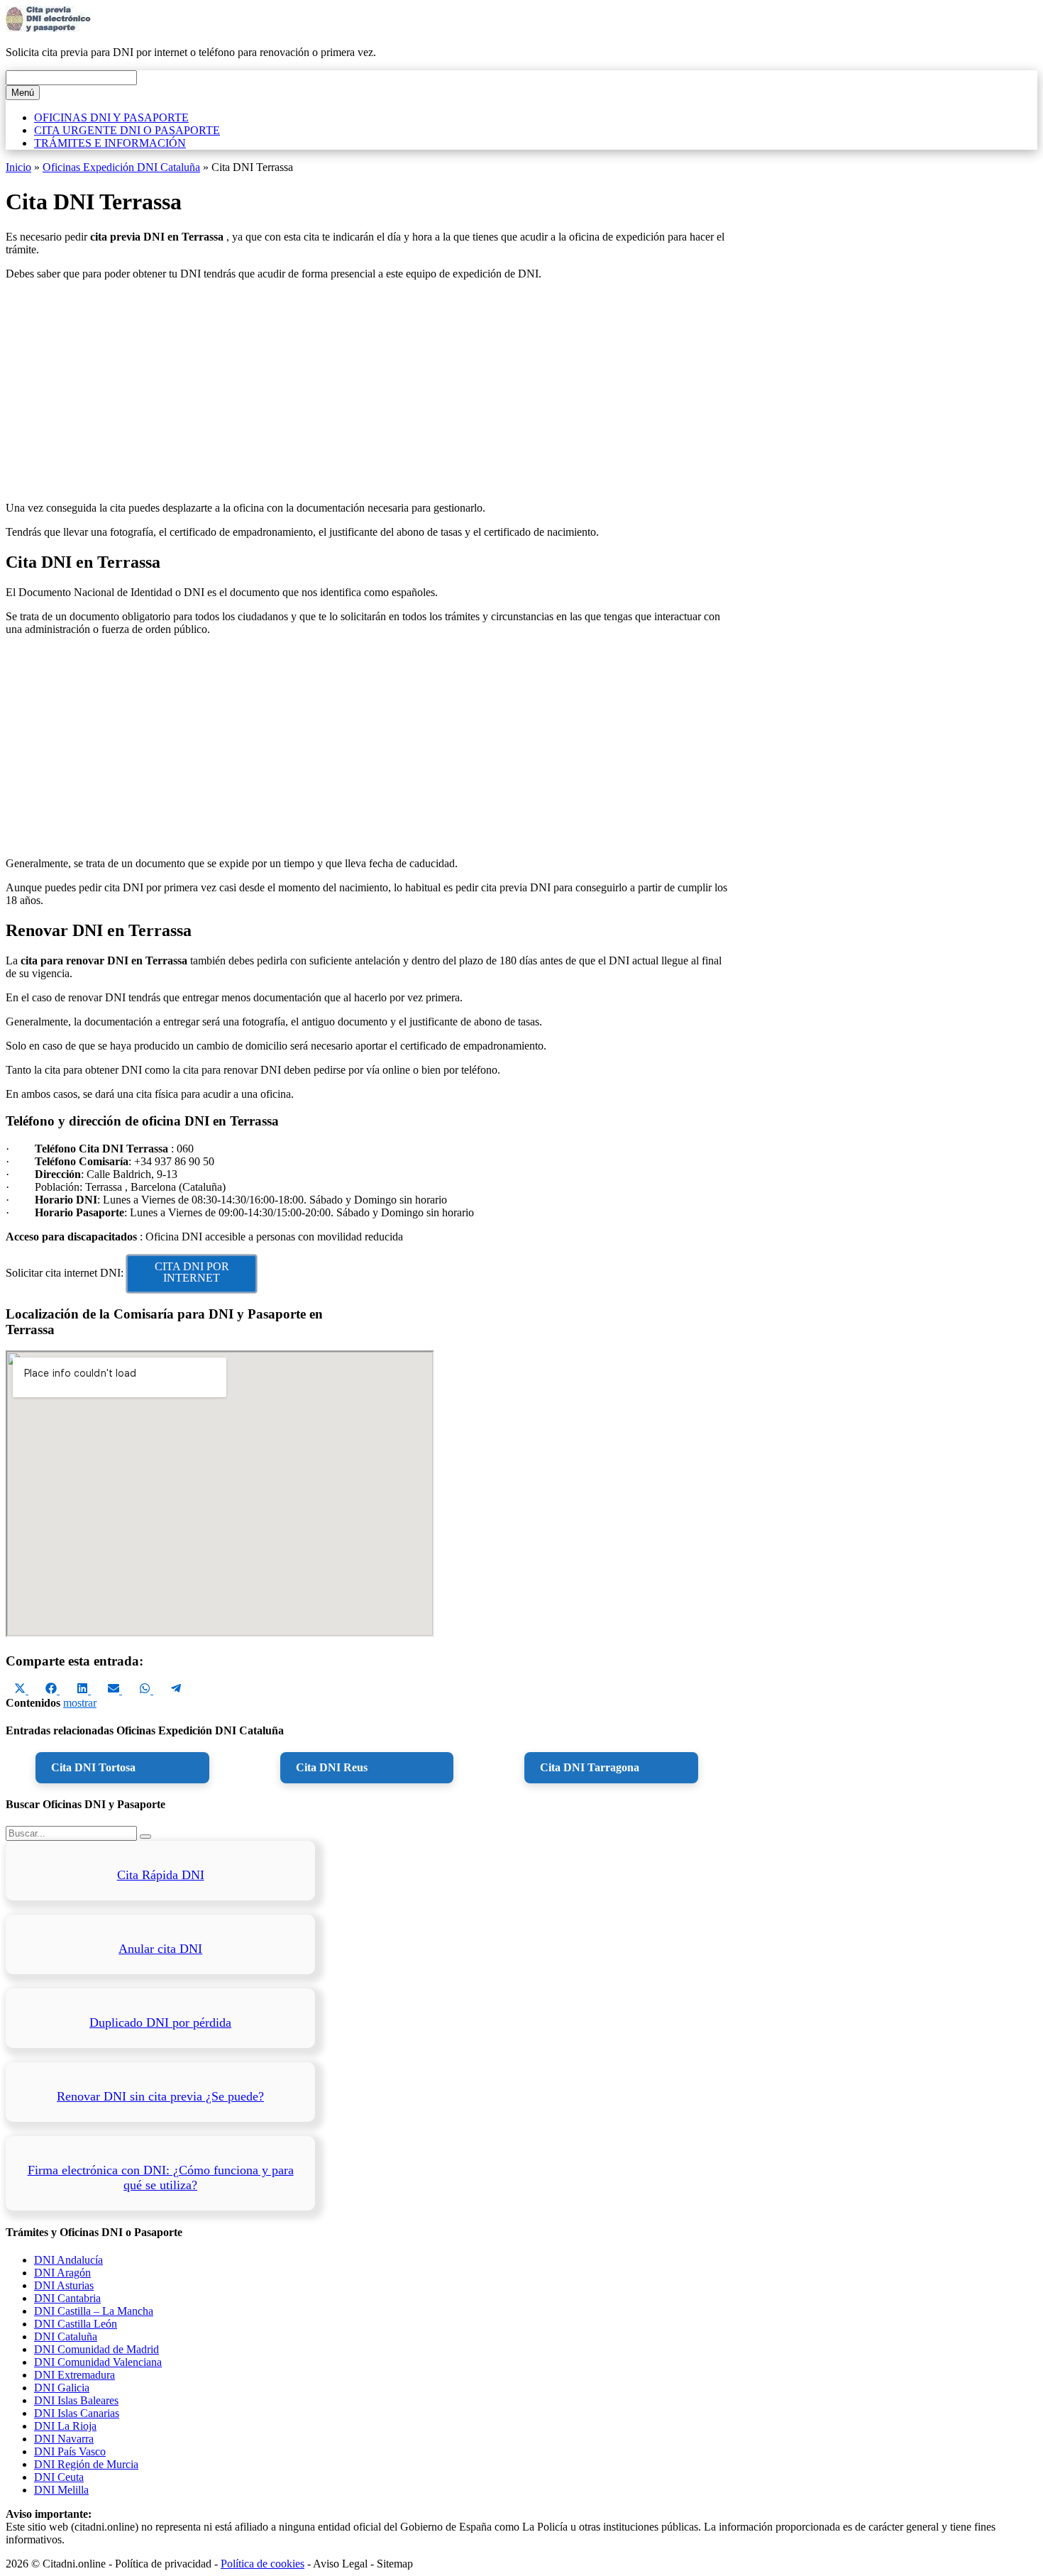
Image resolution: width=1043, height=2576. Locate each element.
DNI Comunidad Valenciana (98, 2362)
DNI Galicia (62, 2388)
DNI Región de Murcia (86, 2464)
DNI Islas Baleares (76, 2400)
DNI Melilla (61, 2490)
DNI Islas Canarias (77, 2413)
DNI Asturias (64, 2285)
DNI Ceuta (59, 2477)
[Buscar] (145, 1837)
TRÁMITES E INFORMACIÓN (110, 143)
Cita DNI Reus (332, 1767)
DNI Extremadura (74, 2375)
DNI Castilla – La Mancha (94, 2311)
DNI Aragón (62, 2273)
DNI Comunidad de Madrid (96, 2349)
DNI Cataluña (66, 2336)
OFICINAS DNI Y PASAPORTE (111, 117)
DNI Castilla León (76, 2324)
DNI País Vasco (70, 2451)
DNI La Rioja (65, 2426)
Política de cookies (263, 2564)
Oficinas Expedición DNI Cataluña (121, 167)
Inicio (18, 167)
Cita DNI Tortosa (93, 1767)
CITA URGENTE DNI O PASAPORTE (127, 130)
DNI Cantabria (67, 2298)
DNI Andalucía (68, 2260)
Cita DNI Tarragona (590, 1767)
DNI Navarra (64, 2439)
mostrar (80, 1703)
